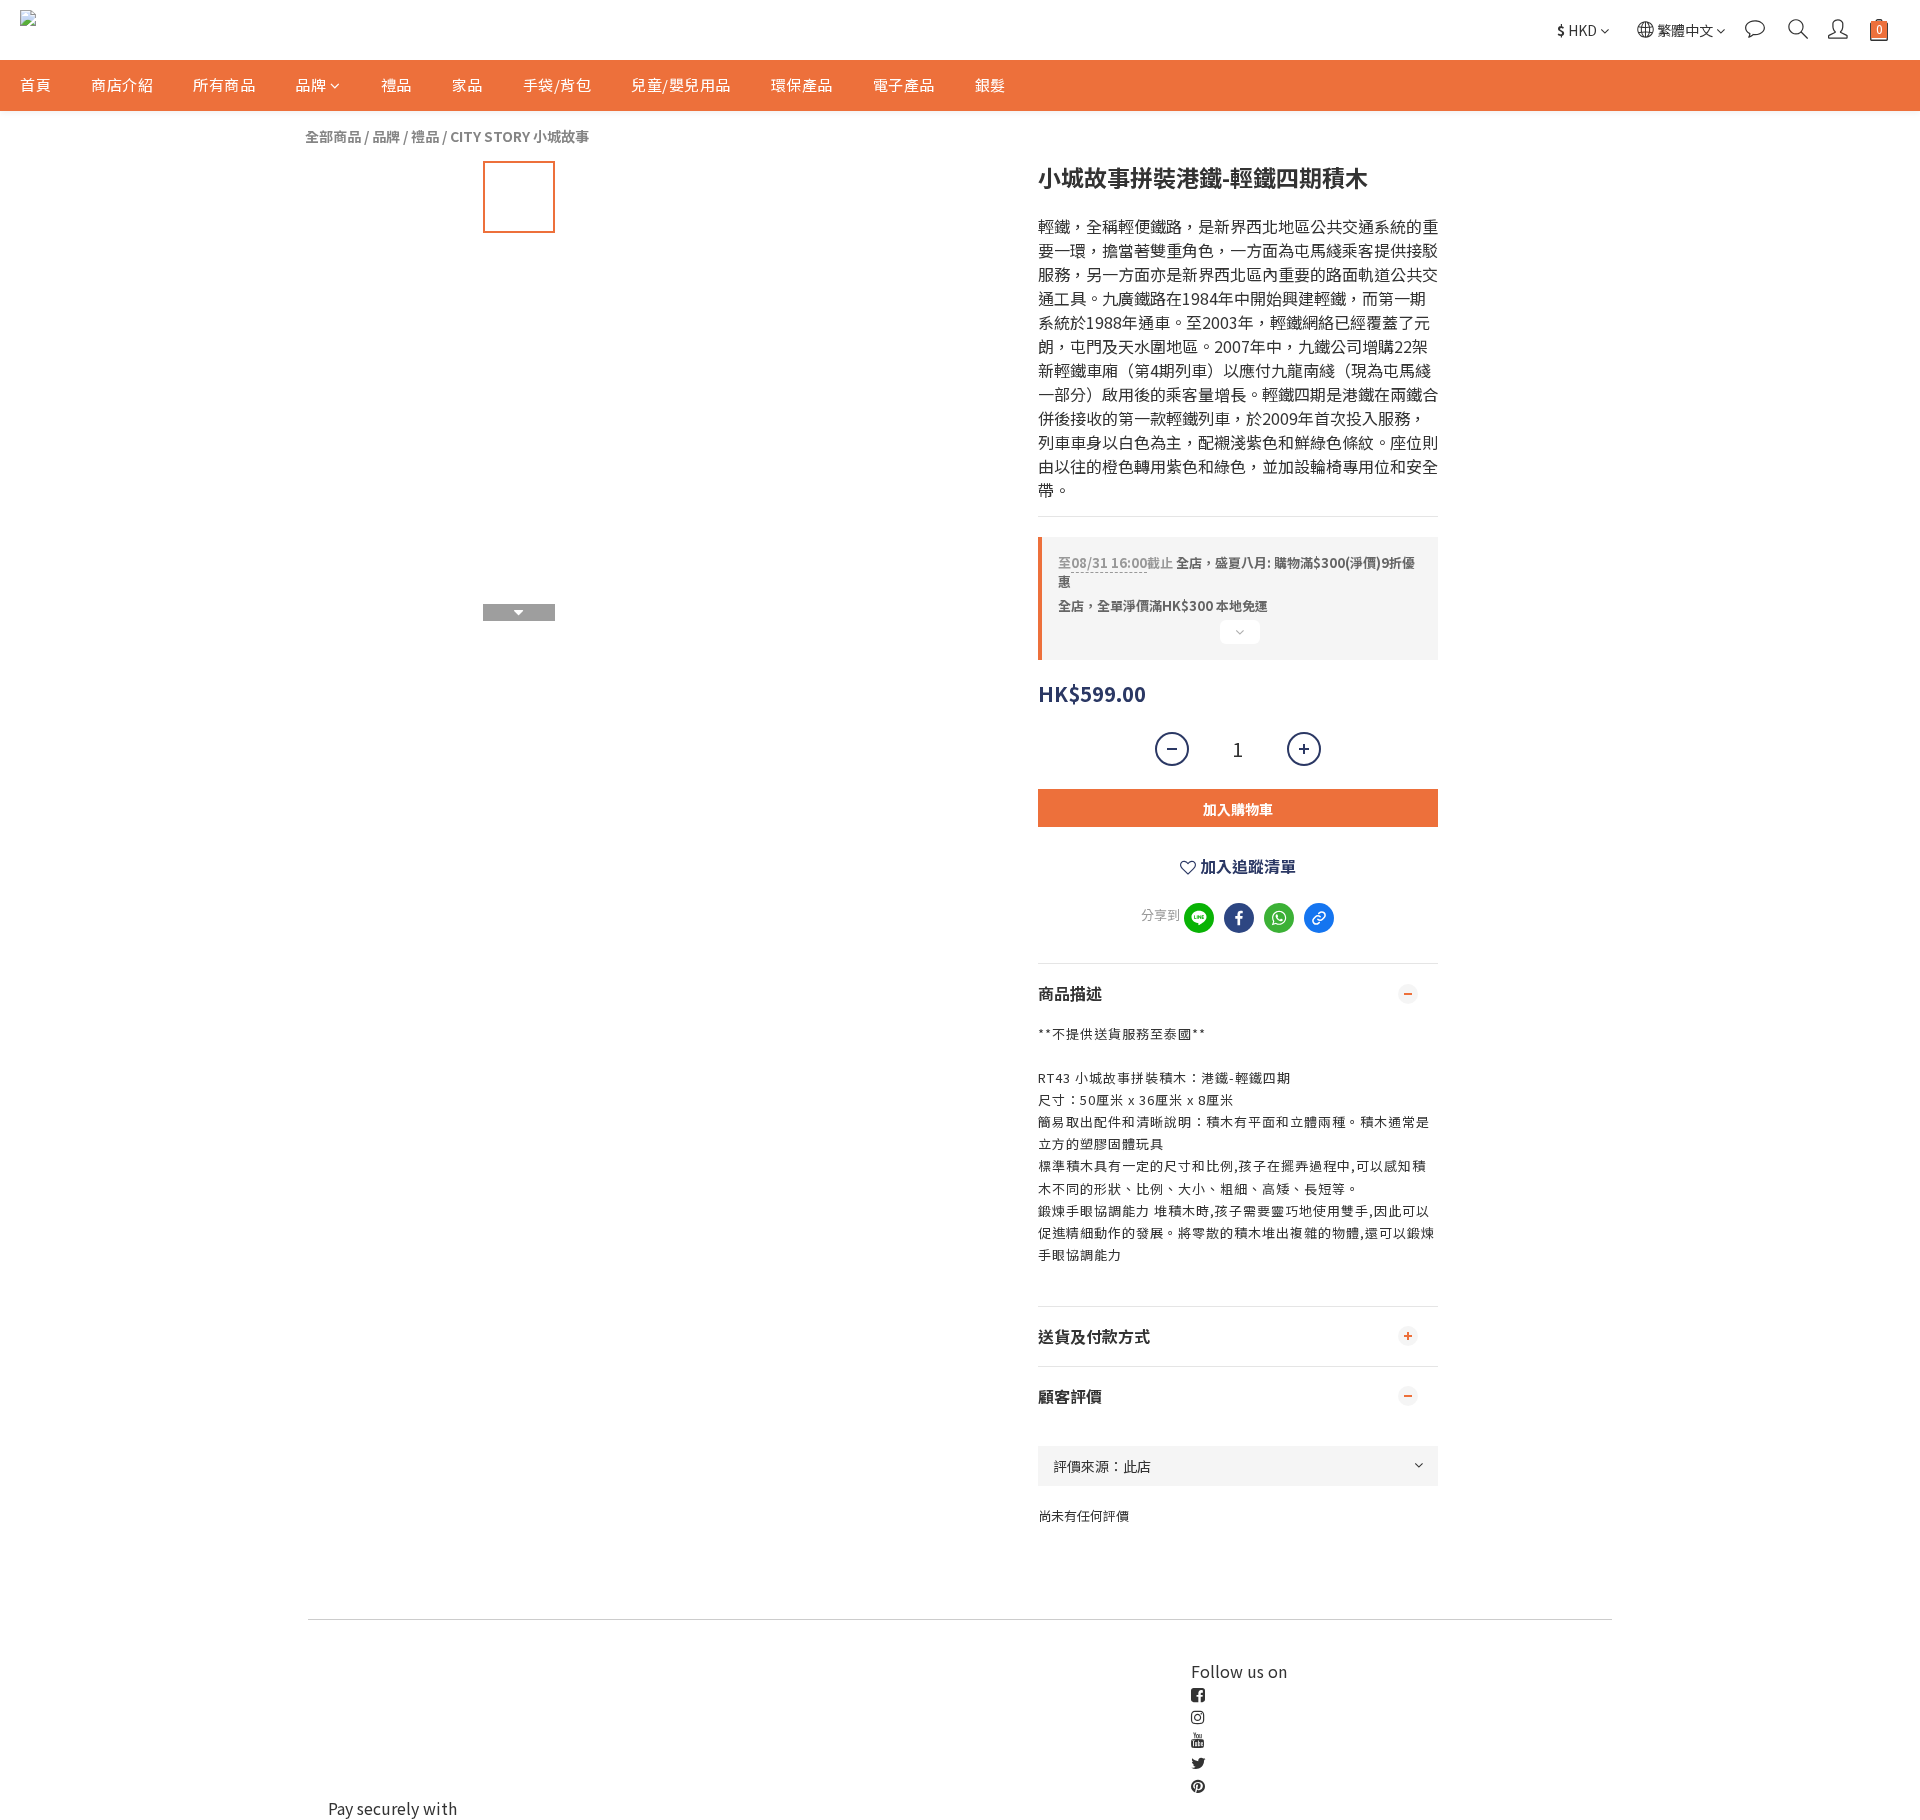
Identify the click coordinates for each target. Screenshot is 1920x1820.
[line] (1199, 918)
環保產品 (802, 84)
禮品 (396, 84)
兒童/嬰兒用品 (681, 84)
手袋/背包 (557, 84)
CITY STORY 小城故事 (519, 136)
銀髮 (990, 84)
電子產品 (904, 84)
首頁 (35, 84)
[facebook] (1239, 918)
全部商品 (333, 136)
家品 (467, 84)
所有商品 (224, 84)
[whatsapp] (1279, 918)
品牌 (310, 84)
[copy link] (1319, 918)
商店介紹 (122, 84)
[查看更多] (1238, 640)
